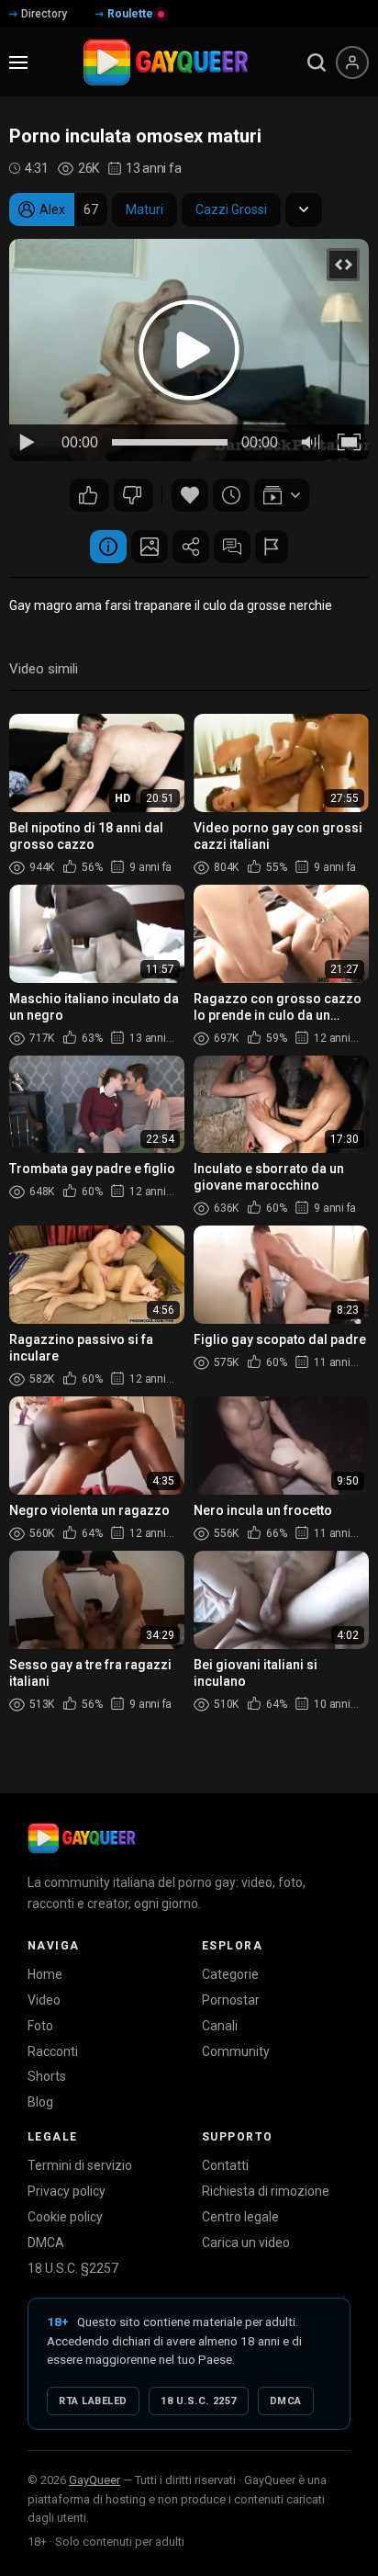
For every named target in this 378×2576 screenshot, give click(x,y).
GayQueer (94, 2480)
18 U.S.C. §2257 (73, 2268)
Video (44, 2000)
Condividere (191, 547)
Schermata (150, 547)
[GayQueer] (82, 1838)
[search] (317, 62)
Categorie (230, 1974)
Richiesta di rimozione (266, 2191)
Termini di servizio (80, 2165)
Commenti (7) (232, 547)
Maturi (145, 209)
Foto (40, 2026)
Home (45, 1974)
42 (89, 495)
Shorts (47, 2076)
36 (133, 495)
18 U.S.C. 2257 (199, 2401)
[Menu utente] (352, 62)
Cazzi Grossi (231, 209)
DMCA (46, 2243)
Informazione (108, 547)
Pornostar (231, 2000)
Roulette (130, 14)
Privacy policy (67, 2191)
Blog (40, 2102)
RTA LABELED (93, 2401)
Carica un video (246, 2243)
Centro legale (240, 2217)
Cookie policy (65, 2217)
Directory (44, 14)
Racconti (53, 2051)
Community (236, 2051)
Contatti (225, 2165)
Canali (220, 2026)
